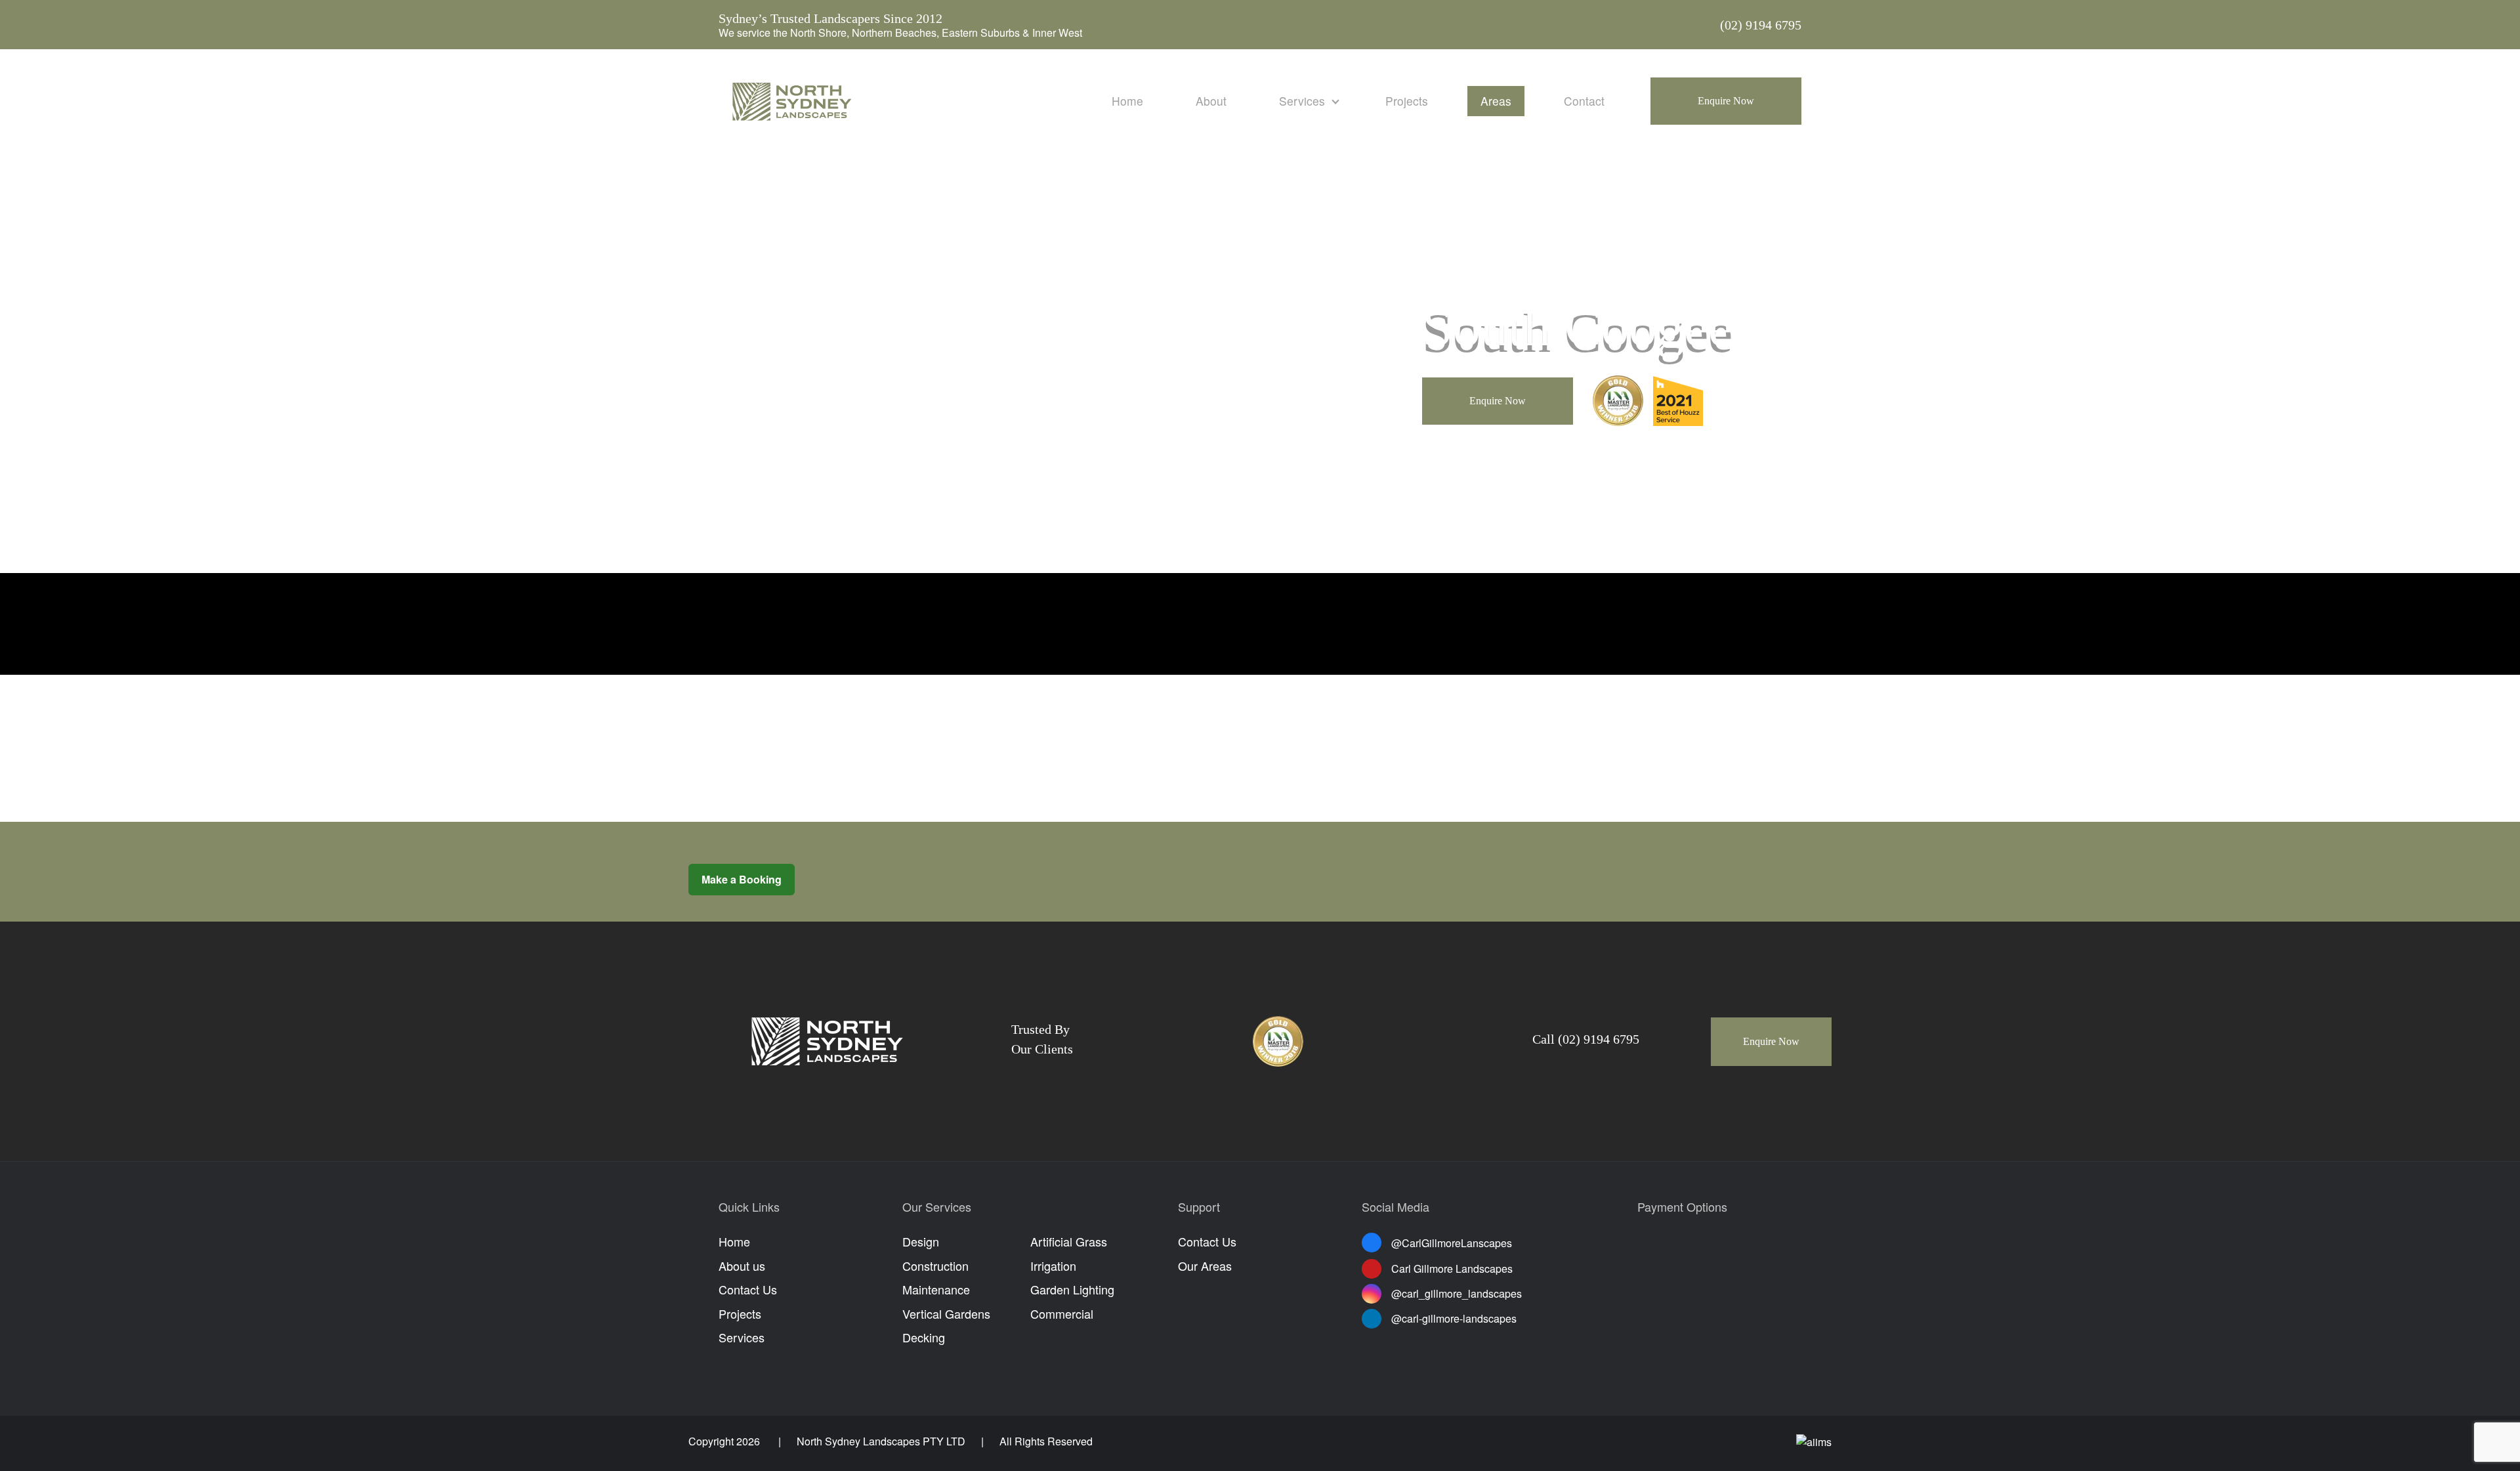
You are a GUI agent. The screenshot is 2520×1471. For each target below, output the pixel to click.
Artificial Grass (1069, 1241)
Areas (1496, 101)
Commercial (1062, 1313)
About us (742, 1266)
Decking (924, 1337)
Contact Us (748, 1289)
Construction (935, 1266)
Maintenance (936, 1289)
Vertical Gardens (946, 1313)
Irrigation (1053, 1266)
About (1211, 101)
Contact (1584, 101)
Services (1302, 101)
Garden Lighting (1072, 1289)
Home (1127, 101)
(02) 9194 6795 (1761, 25)
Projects (1407, 101)
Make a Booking (742, 879)
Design (921, 1241)
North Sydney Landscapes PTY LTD (881, 1441)
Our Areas (1205, 1266)
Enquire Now (1726, 101)
